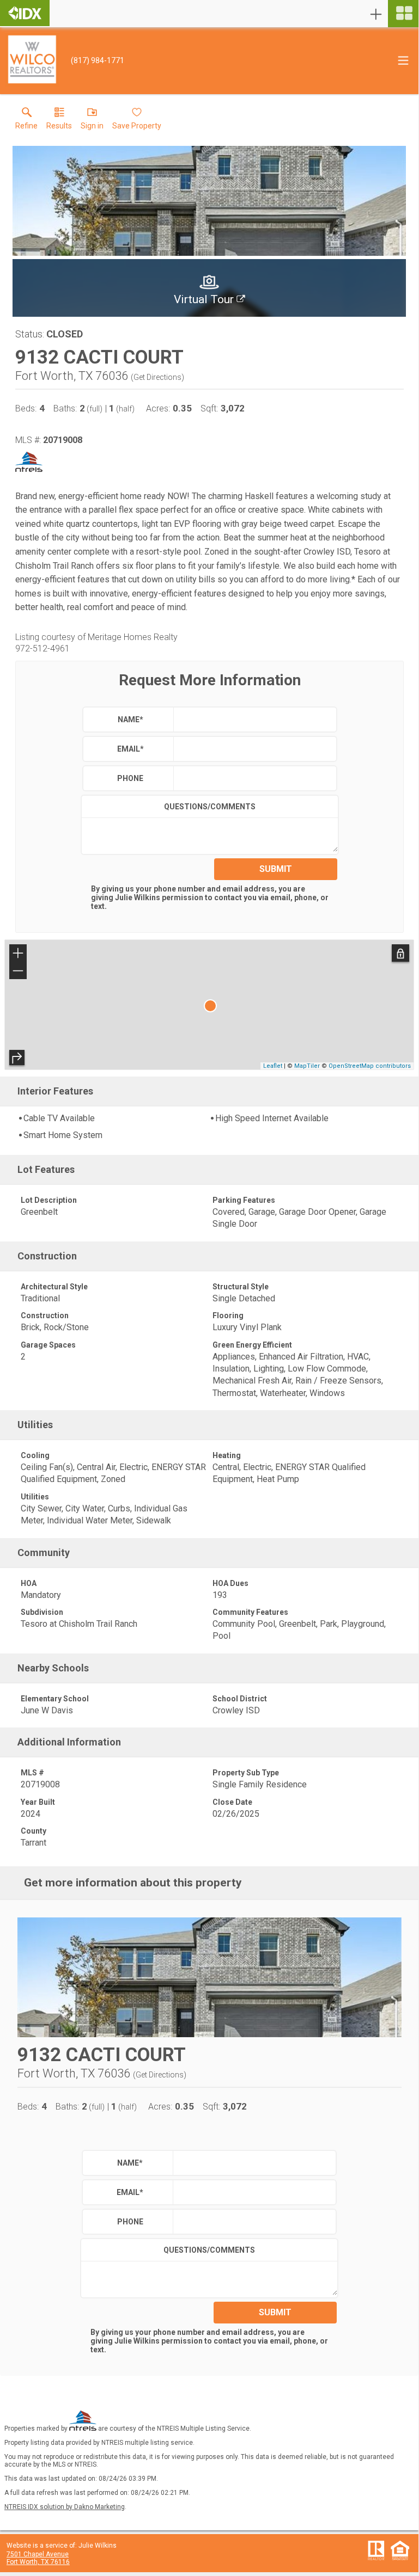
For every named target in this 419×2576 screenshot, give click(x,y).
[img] (209, 288)
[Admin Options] (376, 14)
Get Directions (157, 377)
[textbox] (253, 720)
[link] (26, 121)
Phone (130, 778)
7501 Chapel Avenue (38, 2554)
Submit (276, 869)
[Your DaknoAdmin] (25, 13)
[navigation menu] (403, 14)
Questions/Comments (210, 807)
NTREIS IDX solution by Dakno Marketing (65, 2507)
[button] (92, 121)
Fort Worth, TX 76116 (38, 2562)
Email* (130, 749)
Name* (130, 720)
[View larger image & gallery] (209, 201)
